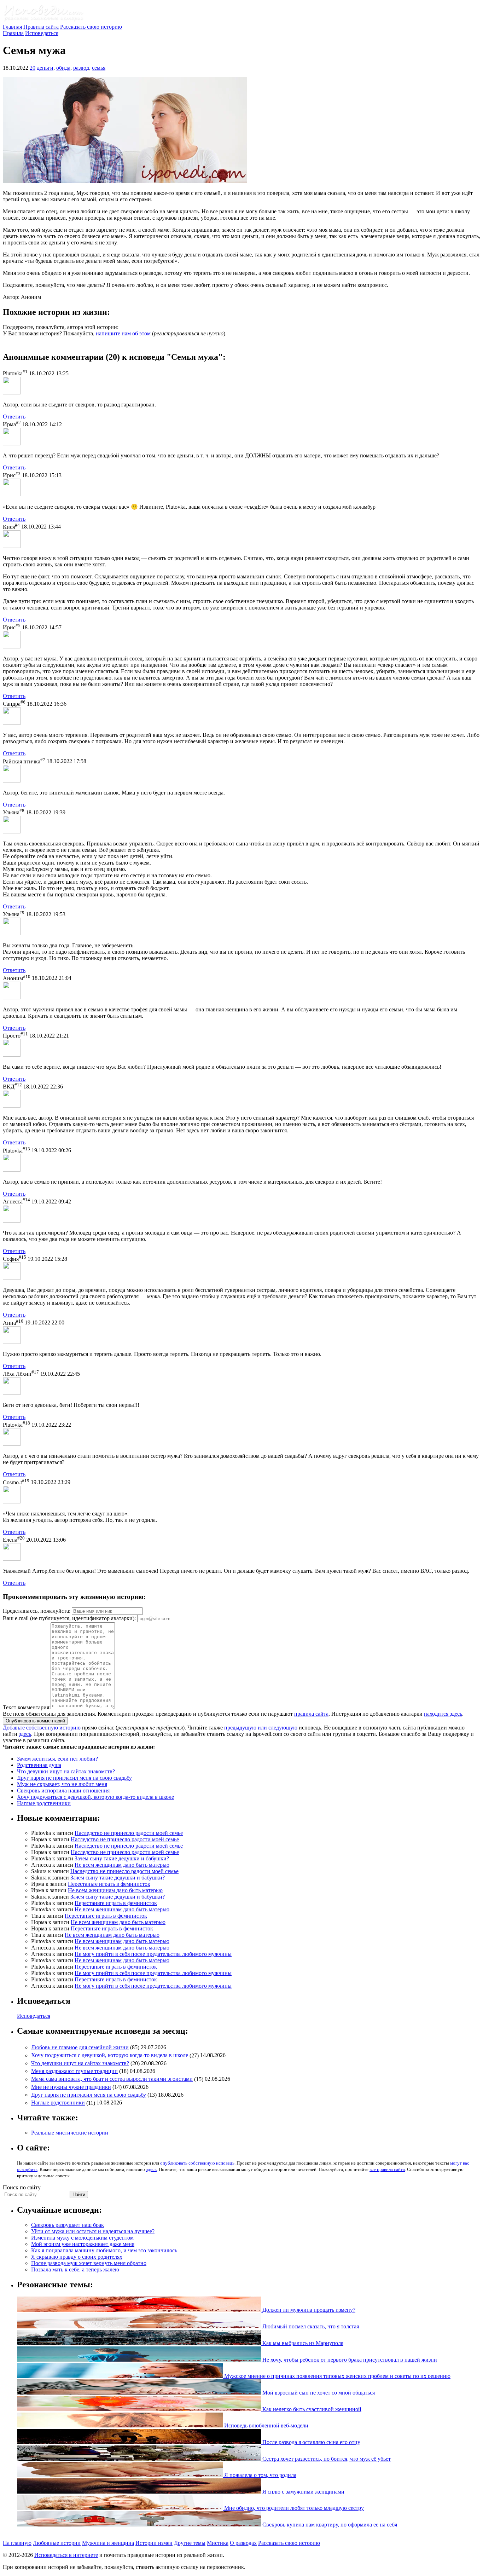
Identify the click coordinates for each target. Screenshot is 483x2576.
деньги (45, 68)
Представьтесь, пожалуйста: (37, 1611)
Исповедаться (42, 33)
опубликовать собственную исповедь (197, 2163)
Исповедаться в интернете (66, 2555)
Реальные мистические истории (70, 2133)
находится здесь (443, 1714)
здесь (25, 1734)
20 (33, 68)
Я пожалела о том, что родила (260, 2475)
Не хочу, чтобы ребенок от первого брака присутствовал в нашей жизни (349, 2360)
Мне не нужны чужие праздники (71, 2087)
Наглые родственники (44, 1803)
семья (99, 68)
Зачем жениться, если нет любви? (57, 1759)
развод (81, 68)
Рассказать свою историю (91, 27)
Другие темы (190, 2543)
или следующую (278, 1728)
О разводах (243, 2543)
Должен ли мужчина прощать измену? (308, 2310)
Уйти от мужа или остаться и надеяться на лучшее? (93, 2231)
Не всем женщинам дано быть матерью (122, 1865)
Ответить (14, 417)
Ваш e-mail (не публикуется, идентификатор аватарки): (69, 1618)
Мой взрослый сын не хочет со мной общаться (318, 2393)
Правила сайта (41, 27)
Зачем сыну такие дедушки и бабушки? (122, 1858)
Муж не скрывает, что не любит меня (62, 1784)
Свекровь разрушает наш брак (68, 2225)
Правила (13, 33)
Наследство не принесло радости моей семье (129, 1833)
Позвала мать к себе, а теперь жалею (75, 2269)
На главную (17, 2543)
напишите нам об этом (123, 333)
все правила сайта (387, 2169)
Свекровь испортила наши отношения (63, 1791)
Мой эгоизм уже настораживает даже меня (83, 2244)
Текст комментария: (27, 1707)
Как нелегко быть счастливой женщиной (311, 2409)
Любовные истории (57, 2543)
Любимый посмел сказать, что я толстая (310, 2326)
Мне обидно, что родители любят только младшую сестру (293, 2508)
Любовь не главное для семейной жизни (80, 2047)
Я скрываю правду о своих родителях (77, 2257)
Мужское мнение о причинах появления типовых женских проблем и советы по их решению (337, 2376)
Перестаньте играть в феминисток (109, 1884)
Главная (12, 27)
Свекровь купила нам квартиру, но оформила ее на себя (329, 2525)
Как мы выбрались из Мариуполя (302, 2343)
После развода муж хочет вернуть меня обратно (89, 2263)
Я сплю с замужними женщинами (303, 2492)
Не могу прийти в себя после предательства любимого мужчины (153, 1954)
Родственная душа (39, 1765)
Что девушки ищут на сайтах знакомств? (66, 1771)
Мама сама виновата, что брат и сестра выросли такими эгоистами (112, 2079)
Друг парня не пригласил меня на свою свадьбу (74, 1778)
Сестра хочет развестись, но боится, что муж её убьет (326, 2459)
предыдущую (240, 1728)
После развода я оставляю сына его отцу (311, 2442)
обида (63, 68)
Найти (79, 2194)
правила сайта (311, 1714)
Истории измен (154, 2543)
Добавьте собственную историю (42, 1728)
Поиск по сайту (22, 2187)
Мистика (218, 2543)
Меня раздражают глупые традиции (74, 2071)
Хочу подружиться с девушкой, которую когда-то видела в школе (95, 1797)
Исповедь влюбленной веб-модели (266, 2425)
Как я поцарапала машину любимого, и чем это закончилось (104, 2250)
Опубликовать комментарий (35, 1721)
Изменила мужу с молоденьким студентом (82, 2238)
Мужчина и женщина (108, 2543)
